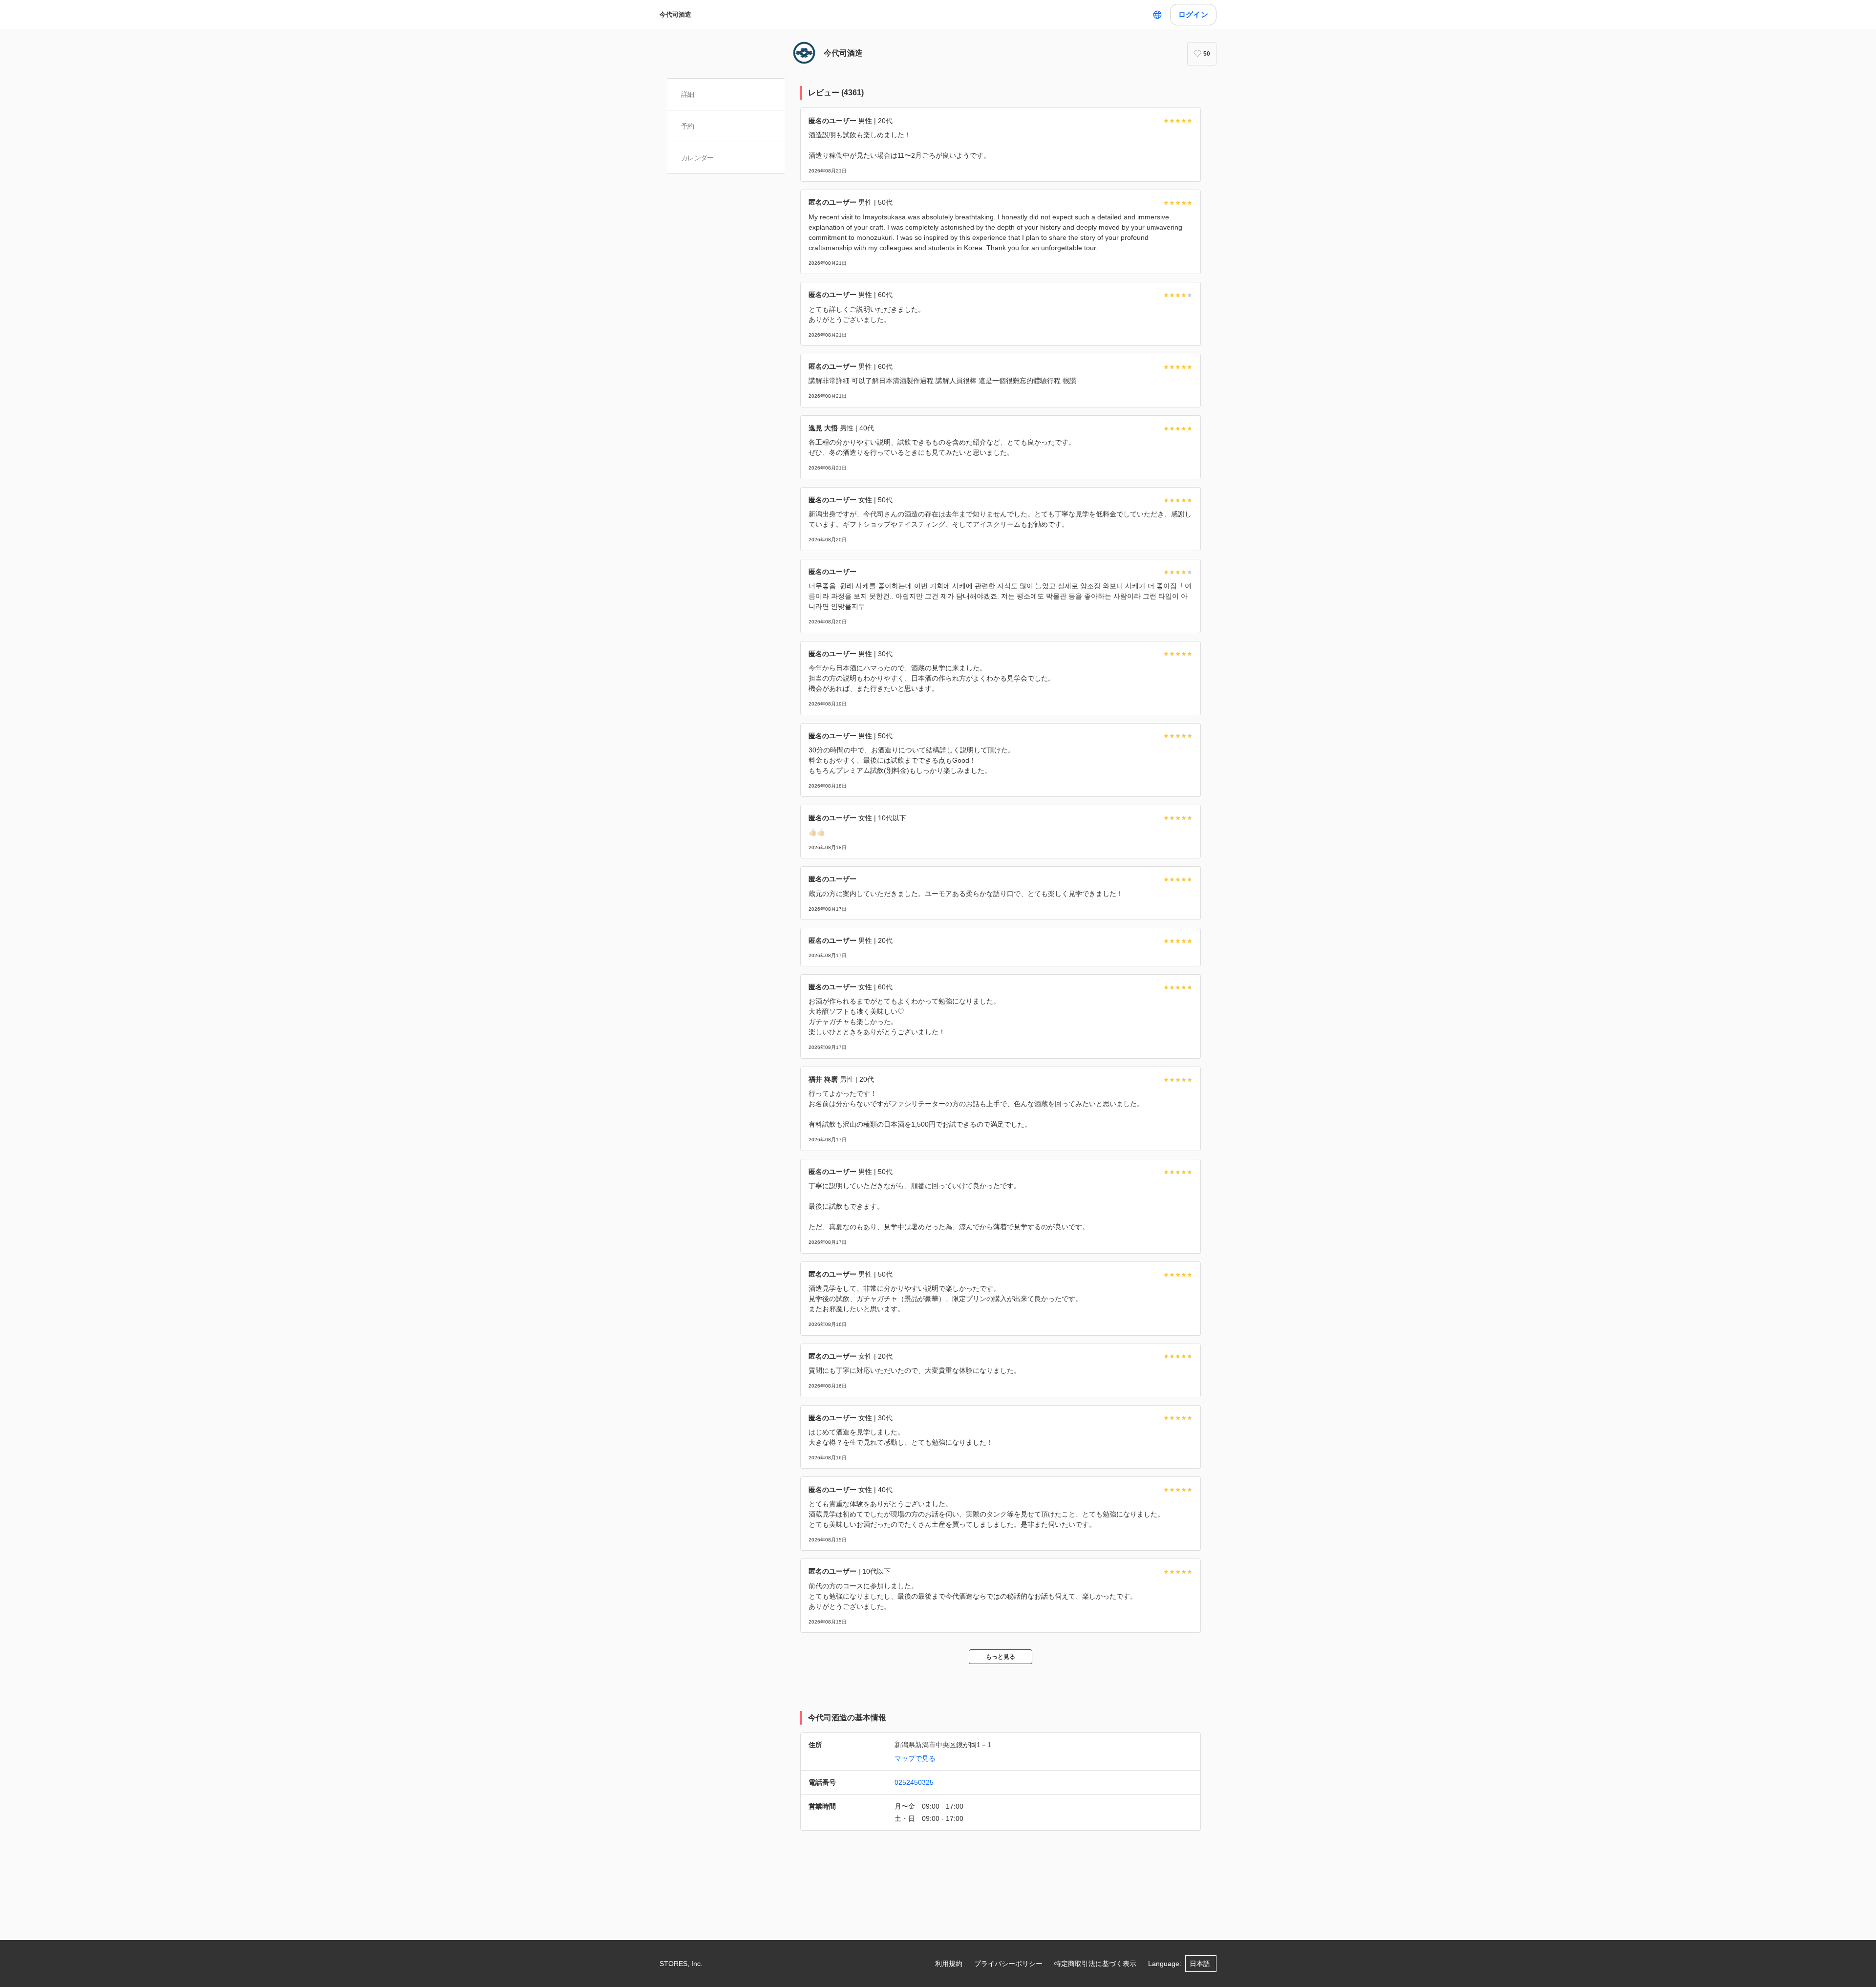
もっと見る (1001, 1657)
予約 (688, 126)
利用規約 (949, 1964)
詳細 (688, 94)
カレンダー (697, 158)
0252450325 (914, 1782)
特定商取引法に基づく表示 (1095, 1964)
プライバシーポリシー (1008, 1964)
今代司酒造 (675, 14)
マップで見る (915, 1758)
